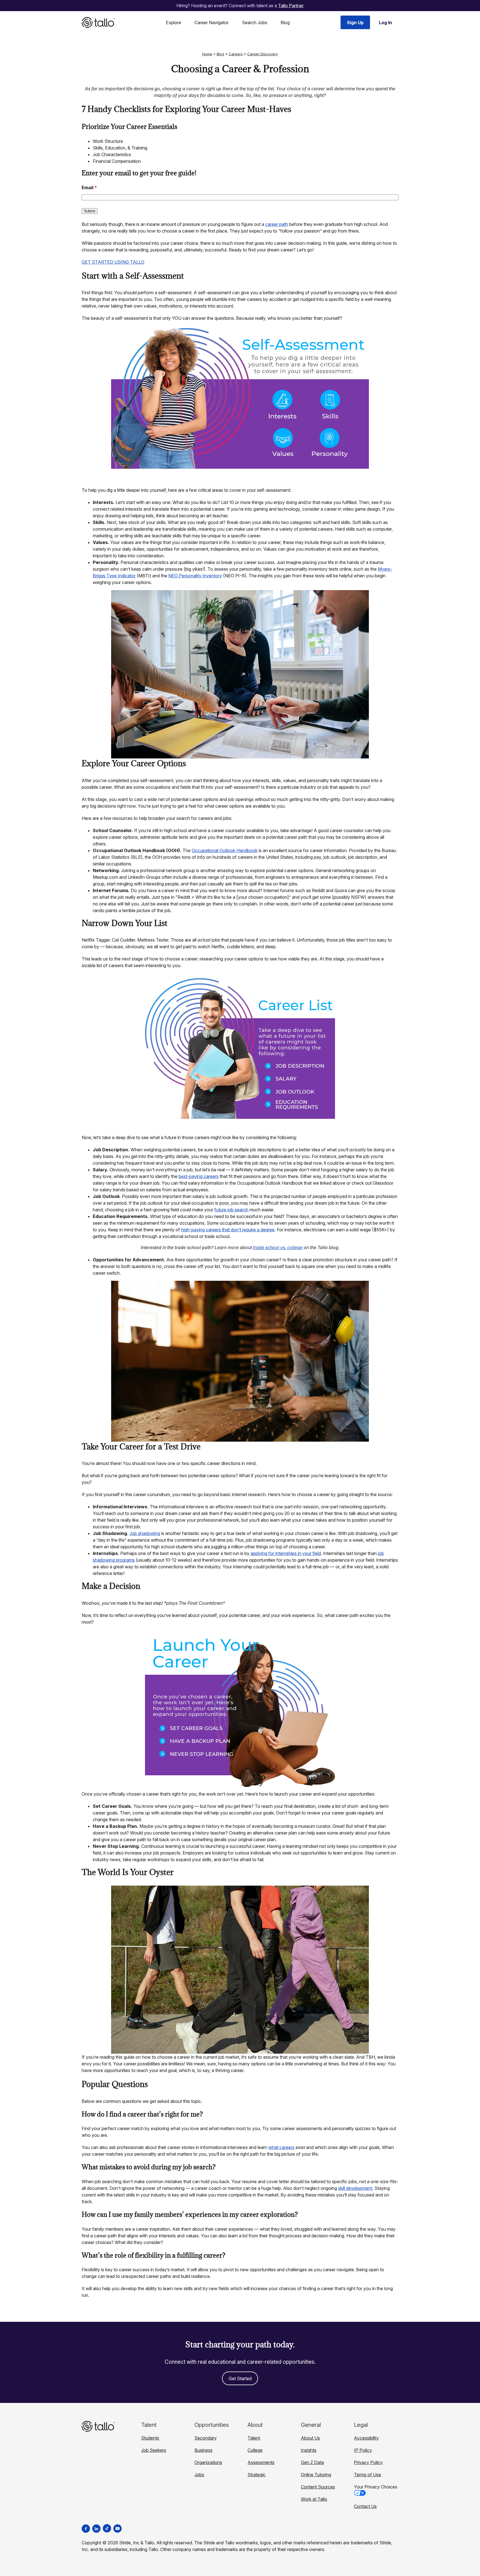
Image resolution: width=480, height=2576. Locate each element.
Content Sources (318, 2487)
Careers (236, 54)
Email (89, 188)
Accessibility (366, 2438)
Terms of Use (367, 2475)
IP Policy (363, 2450)
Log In (385, 23)
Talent (254, 2438)
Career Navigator (212, 23)
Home (207, 54)
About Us (310, 2438)
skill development (355, 2188)
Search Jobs (255, 23)
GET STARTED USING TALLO (113, 262)
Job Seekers (154, 2450)
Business (203, 2450)
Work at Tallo (314, 2499)
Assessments (261, 2462)
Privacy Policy (368, 2462)
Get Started (240, 2378)
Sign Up (355, 23)
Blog (285, 23)
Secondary (206, 2438)
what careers (281, 2147)
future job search (231, 1210)
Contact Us (365, 2506)
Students (150, 2438)
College (255, 2450)
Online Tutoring (316, 2475)
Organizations (208, 2462)
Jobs (199, 2475)
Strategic (257, 2475)
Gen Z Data (312, 2462)
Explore (173, 23)
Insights (309, 2450)
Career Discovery (262, 54)
